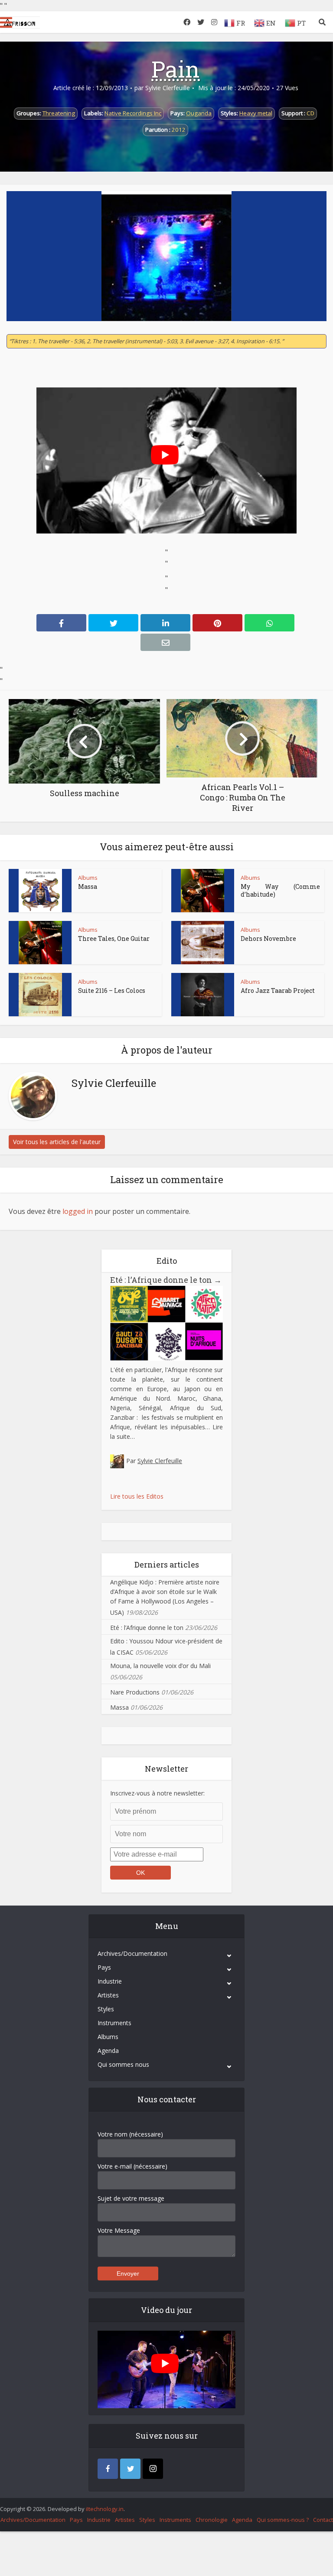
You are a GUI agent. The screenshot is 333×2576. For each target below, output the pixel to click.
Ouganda (199, 113)
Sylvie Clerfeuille (168, 88)
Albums (88, 878)
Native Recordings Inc (133, 113)
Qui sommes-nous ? (283, 2520)
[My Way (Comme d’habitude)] (202, 891)
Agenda (108, 2051)
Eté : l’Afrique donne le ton (166, 1280)
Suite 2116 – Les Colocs (112, 990)
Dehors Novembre (268, 938)
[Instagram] (153, 2469)
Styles (106, 2009)
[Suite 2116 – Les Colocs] (40, 995)
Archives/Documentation (132, 1953)
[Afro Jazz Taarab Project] (202, 995)
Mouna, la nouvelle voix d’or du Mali (160, 1666)
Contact (323, 2520)
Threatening (59, 113)
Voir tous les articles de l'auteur (57, 1142)
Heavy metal (256, 113)
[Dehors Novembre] (202, 943)
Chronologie (212, 2520)
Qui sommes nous (123, 2064)
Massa (88, 886)
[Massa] (40, 891)
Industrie (110, 1981)
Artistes (108, 1995)
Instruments (114, 2023)
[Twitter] (130, 2469)
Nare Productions (135, 1692)
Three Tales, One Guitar (114, 938)
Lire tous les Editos (137, 1496)
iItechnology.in (105, 2509)
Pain (176, 69)
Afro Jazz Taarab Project (278, 990)
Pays (104, 1967)
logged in (78, 1211)
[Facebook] (108, 2469)
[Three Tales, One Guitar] (40, 943)
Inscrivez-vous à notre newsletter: (157, 1793)
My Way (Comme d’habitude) (280, 890)
